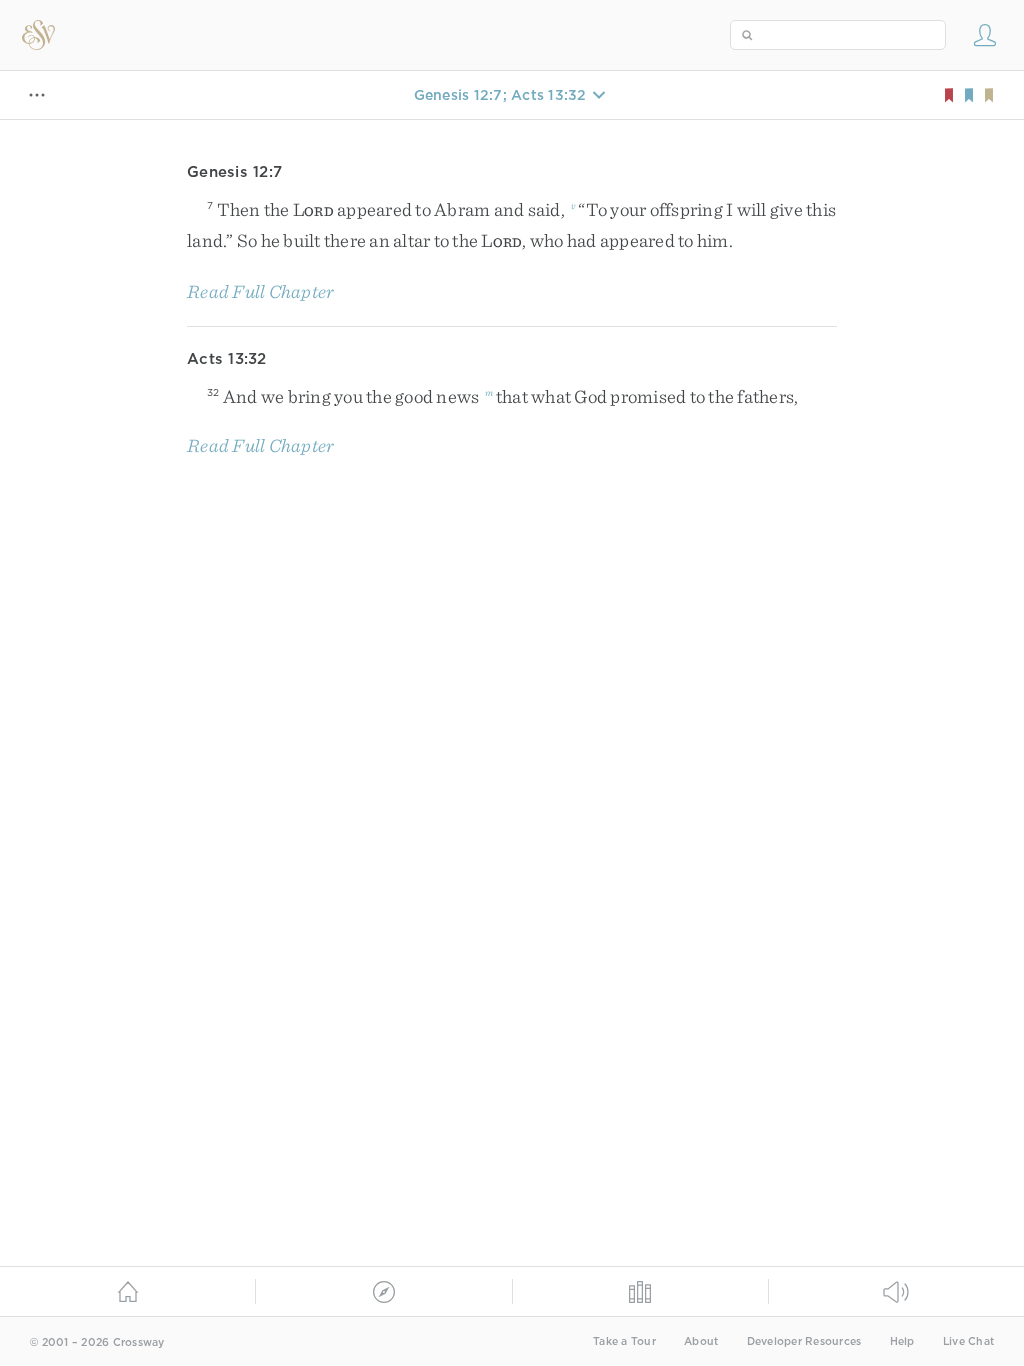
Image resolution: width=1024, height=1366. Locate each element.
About (701, 1341)
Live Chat (968, 1341)
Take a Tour (624, 1341)
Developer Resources (804, 1341)
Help (902, 1341)
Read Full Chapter (260, 291)
